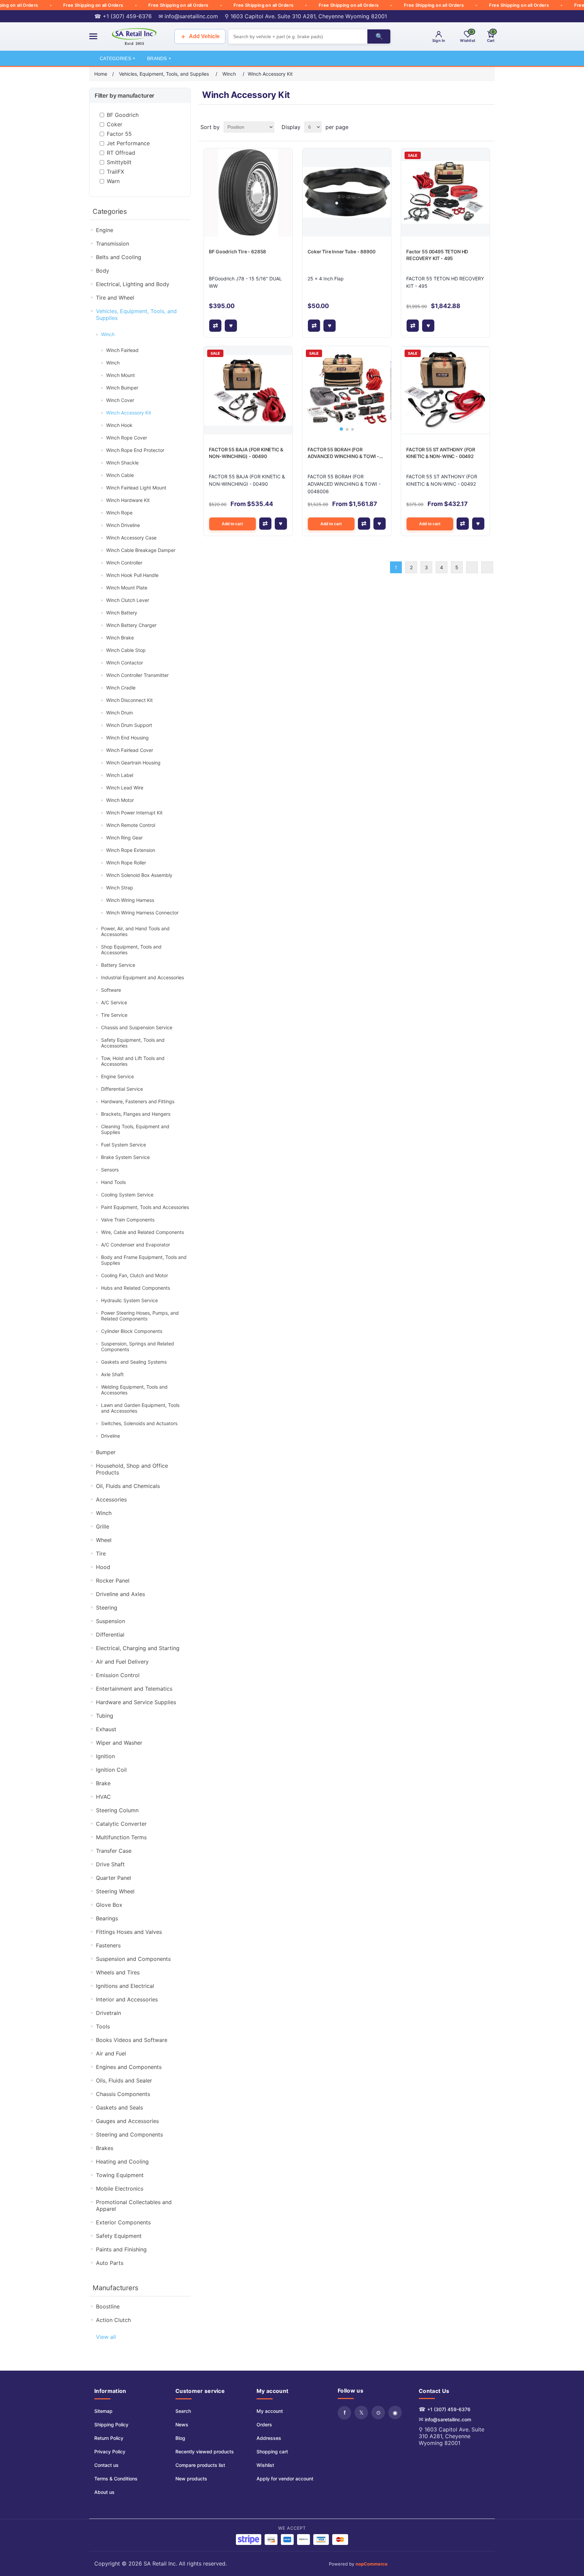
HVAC (103, 1797)
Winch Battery (122, 613)
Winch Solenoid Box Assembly (139, 875)
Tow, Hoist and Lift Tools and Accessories (133, 1061)
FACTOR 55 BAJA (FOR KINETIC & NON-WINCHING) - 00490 (246, 453)
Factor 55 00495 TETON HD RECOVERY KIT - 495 (437, 255)
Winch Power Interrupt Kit (134, 813)
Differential (110, 1635)
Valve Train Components (128, 1220)
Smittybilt (119, 162)
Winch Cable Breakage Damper (141, 550)
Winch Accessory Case (131, 538)
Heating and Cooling (122, 2162)
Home (101, 74)
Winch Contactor (125, 663)
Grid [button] (477, 127)
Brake (103, 1783)
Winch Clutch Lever (128, 600)
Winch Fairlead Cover (130, 750)
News (182, 2425)
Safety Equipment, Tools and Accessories (133, 1043)
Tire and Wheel (115, 298)
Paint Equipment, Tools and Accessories (145, 1207)
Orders (264, 2425)
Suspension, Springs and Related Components (138, 1346)
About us (104, 2492)
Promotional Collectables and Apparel (134, 2205)
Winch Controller (124, 563)
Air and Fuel (111, 2053)
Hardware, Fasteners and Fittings (138, 1101)
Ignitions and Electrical (125, 1986)
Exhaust (106, 1729)
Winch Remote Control (131, 825)
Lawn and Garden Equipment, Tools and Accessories (140, 1408)
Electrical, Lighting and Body (133, 284)
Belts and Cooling (119, 257)
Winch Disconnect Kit (129, 700)
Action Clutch (113, 2320)
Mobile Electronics (120, 2189)
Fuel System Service (124, 1145)
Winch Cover (120, 400)
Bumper (106, 1452)
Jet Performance (128, 143)
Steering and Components (129, 2135)
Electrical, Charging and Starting (138, 1648)
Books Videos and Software (132, 2040)
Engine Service (117, 1076)
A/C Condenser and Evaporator (136, 1245)
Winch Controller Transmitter (137, 675)
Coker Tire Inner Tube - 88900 (341, 251)
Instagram (395, 2413)
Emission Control (118, 1675)
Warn (113, 181)
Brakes (105, 2148)
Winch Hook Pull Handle (132, 575)
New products (191, 2479)
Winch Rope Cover (127, 438)
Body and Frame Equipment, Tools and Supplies (144, 1260)
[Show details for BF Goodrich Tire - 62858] (248, 192)
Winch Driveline (123, 525)
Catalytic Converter (121, 1824)
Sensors (110, 1170)
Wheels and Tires (118, 1972)
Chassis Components (123, 2094)
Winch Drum (119, 713)
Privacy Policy (110, 2452)
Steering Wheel (115, 1891)
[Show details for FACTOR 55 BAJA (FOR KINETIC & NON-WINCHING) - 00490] (248, 390)
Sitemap (103, 2411)
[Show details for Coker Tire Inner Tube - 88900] (347, 192)
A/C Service (114, 1002)
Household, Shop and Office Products (132, 1469)
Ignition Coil (111, 1770)
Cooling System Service (127, 1195)
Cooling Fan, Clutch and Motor (135, 1275)
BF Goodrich (123, 115)
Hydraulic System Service (129, 1300)
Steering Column (117, 1810)
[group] (347, 390)
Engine (105, 230)
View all (106, 2337)
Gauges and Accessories (127, 2121)
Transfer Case (114, 1851)
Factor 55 (119, 134)
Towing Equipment (120, 2175)
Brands (159, 58)
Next (472, 567)
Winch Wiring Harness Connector (142, 913)
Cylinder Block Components (132, 1331)
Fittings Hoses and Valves (129, 1932)
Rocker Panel (113, 1581)
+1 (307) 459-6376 (449, 2409)
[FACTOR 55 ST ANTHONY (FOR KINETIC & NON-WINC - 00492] (445, 390)
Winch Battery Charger (131, 625)
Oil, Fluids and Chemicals (128, 1486)
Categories (117, 58)
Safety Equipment (119, 2236)
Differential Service (122, 1089)
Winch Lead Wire (125, 788)
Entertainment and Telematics (134, 1689)
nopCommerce (372, 2564)
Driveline (111, 1436)
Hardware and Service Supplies (136, 1702)
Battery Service (118, 965)
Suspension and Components (133, 1959)
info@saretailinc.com (448, 2419)
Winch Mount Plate (127, 588)
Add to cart (232, 524)
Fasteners (108, 1945)
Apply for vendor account (285, 2479)
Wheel (104, 1540)
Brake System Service (125, 1157)
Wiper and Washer (119, 1743)
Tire (101, 1554)
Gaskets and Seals (119, 2107)
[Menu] (93, 36)
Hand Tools (113, 1182)
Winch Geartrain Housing (133, 763)
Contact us (106, 2465)
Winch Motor (120, 800)
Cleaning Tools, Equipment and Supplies (135, 1129)
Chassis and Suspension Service (137, 1027)
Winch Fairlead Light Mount (136, 488)
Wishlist (265, 2465)
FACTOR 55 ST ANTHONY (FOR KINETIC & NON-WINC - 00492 (441, 453)
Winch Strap (120, 888)
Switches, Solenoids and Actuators (139, 1423)
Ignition (105, 1756)
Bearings (107, 1918)
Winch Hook (119, 425)
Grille (103, 1526)
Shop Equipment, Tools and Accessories (131, 950)
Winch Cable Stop (126, 650)
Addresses (269, 2438)
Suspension (111, 1621)
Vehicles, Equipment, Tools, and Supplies (136, 314)
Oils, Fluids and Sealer (124, 2080)
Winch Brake (120, 638)
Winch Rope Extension (131, 850)
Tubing (105, 1716)
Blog (180, 2438)
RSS (378, 2413)
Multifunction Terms (121, 1837)
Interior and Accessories (127, 1999)
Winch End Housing (127, 738)
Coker (115, 124)
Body (103, 271)
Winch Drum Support (129, 725)
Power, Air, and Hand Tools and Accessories (135, 931)
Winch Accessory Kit (129, 413)
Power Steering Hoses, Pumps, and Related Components (140, 1316)
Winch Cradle (121, 688)
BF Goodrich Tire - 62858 (237, 251)
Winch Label (120, 775)
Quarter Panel (114, 1878)
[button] (341, 429)
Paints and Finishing (121, 2249)
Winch (108, 334)
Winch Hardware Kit (128, 500)
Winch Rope (119, 513)
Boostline (108, 2306)
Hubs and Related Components (136, 1288)
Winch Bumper (122, 388)
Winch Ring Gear (124, 838)
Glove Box (109, 1905)
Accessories (111, 1499)
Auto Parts (110, 2263)
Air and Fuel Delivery (122, 1662)
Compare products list (200, 2465)
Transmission (113, 244)
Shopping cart (272, 2452)
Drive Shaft (110, 1864)
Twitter (361, 2413)
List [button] (489, 127)
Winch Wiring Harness (130, 900)
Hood (103, 1567)
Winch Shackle (122, 463)
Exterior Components (123, 2222)
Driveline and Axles (120, 1594)
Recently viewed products (205, 2452)
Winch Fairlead (122, 350)
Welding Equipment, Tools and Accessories (134, 1390)
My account (270, 2411)
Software (111, 990)
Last (487, 567)
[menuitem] (116, 2411)
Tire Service (114, 1015)
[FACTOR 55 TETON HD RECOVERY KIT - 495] (445, 192)
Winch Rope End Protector (135, 450)
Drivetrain (108, 2013)
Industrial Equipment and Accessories (142, 977)
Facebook (344, 2413)
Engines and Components (129, 2067)
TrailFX (115, 172)
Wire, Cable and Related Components (142, 1232)
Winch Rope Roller (126, 863)
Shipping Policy (111, 2425)
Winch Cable (120, 475)
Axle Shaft (112, 1374)
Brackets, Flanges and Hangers (136, 1114)
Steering (107, 1608)
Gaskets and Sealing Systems (134, 1362)
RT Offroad (121, 153)
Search (183, 2411)
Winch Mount (120, 375)
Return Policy (109, 2438)
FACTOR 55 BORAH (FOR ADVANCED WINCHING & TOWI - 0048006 (343, 453)
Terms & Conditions (116, 2479)
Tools (103, 2026)
